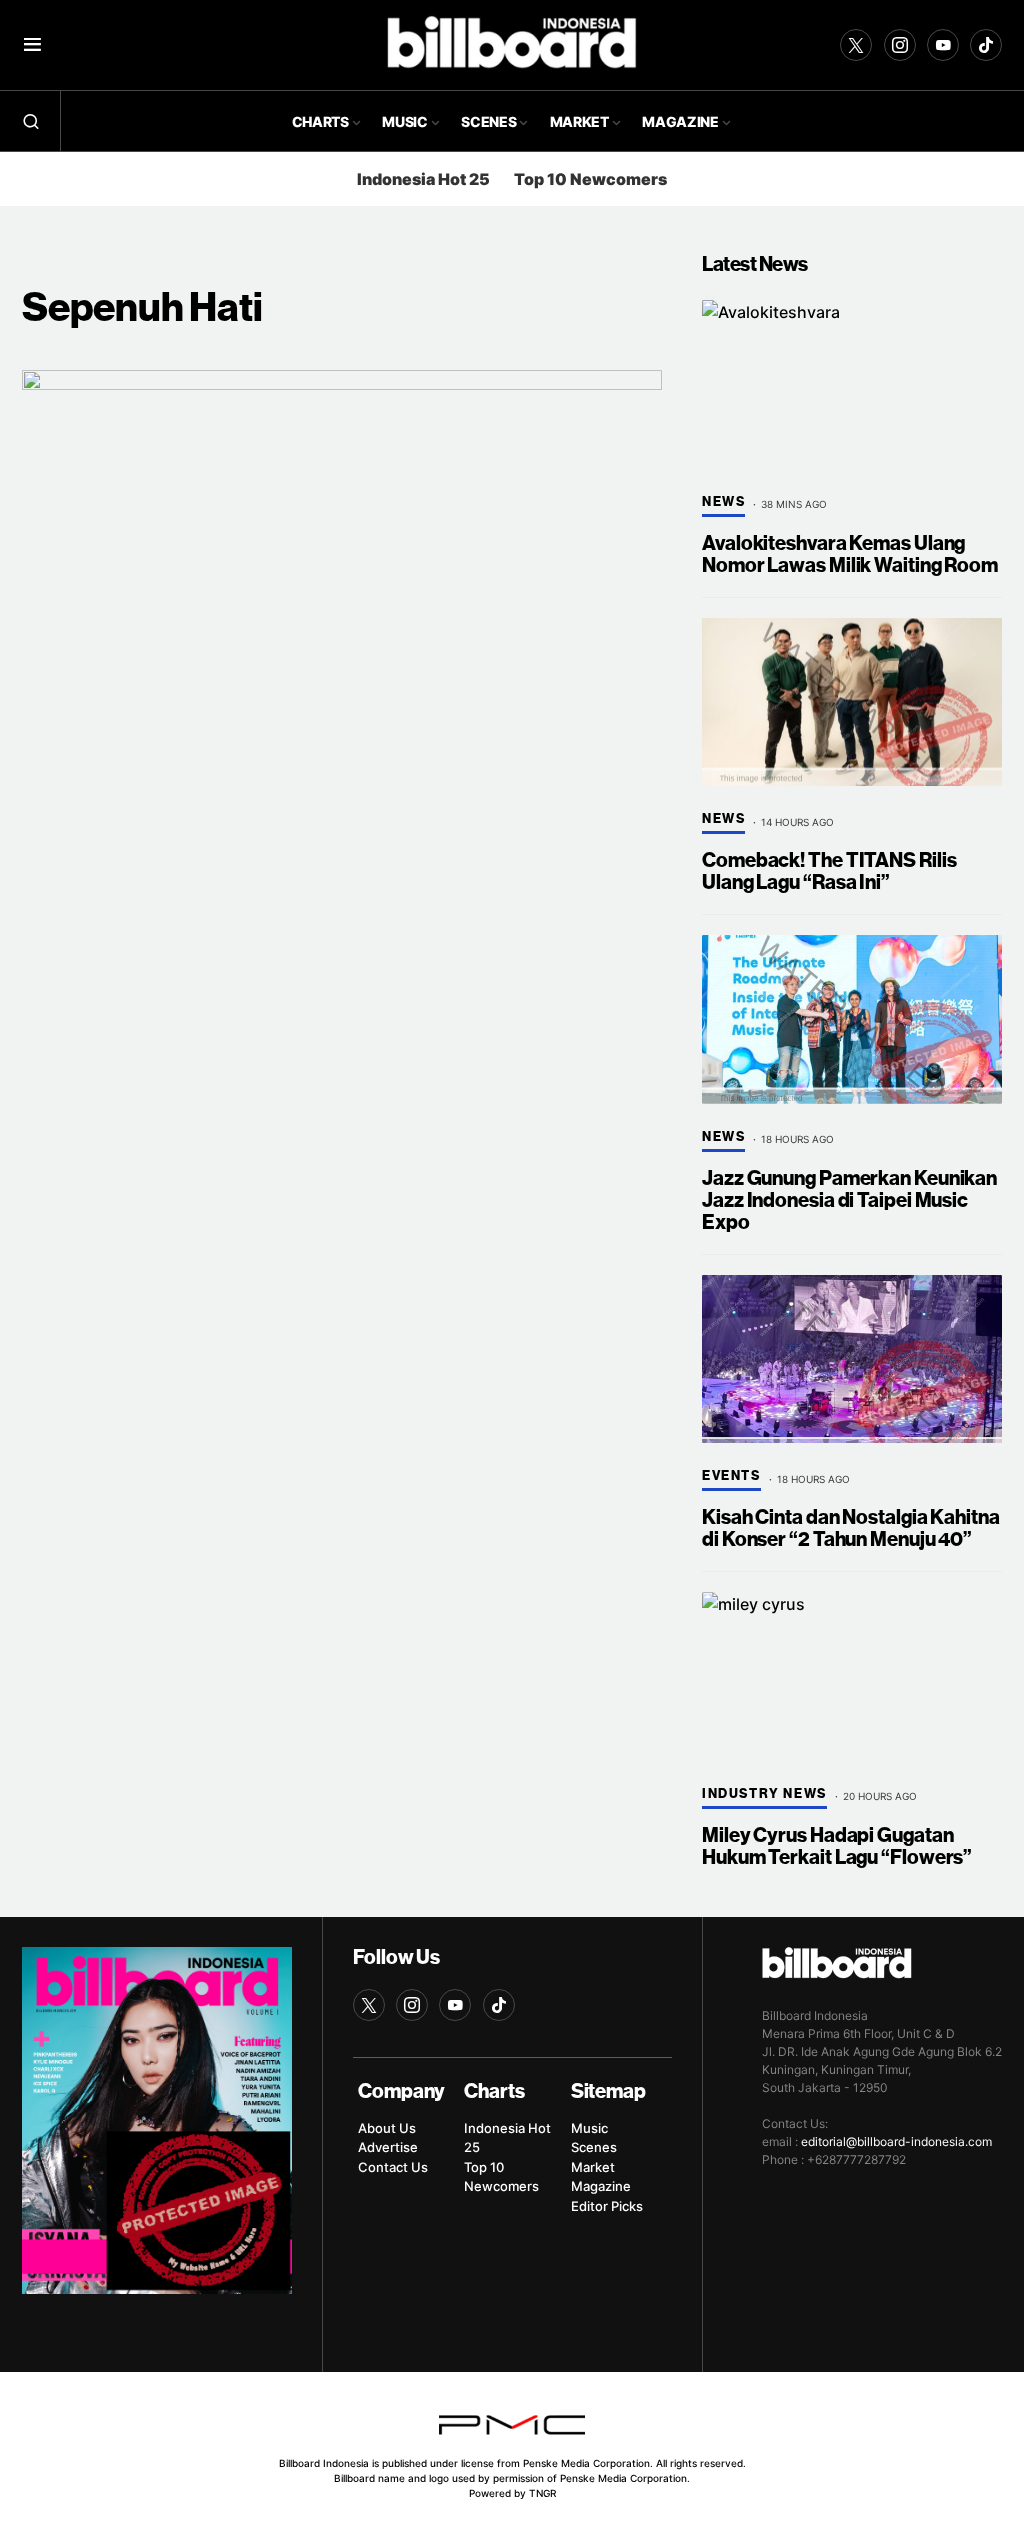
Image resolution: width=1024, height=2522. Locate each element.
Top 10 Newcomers (590, 179)
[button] (32, 45)
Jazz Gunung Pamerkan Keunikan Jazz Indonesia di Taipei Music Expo (849, 1200)
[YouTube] (943, 45)
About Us (387, 2128)
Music (589, 2128)
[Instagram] (900, 45)
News (723, 502)
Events (731, 1476)
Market (593, 2167)
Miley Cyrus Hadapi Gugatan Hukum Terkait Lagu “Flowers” (837, 1846)
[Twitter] (856, 45)
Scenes (594, 2147)
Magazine (601, 2186)
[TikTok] (986, 45)
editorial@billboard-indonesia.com (896, 2141)
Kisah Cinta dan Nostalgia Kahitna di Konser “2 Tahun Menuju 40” (851, 1528)
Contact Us (393, 2167)
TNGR (542, 2493)
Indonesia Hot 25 (423, 179)
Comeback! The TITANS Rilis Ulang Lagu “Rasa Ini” (829, 871)
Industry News (764, 1794)
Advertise (388, 2147)
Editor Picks (607, 2206)
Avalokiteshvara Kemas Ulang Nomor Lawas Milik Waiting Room (850, 554)
